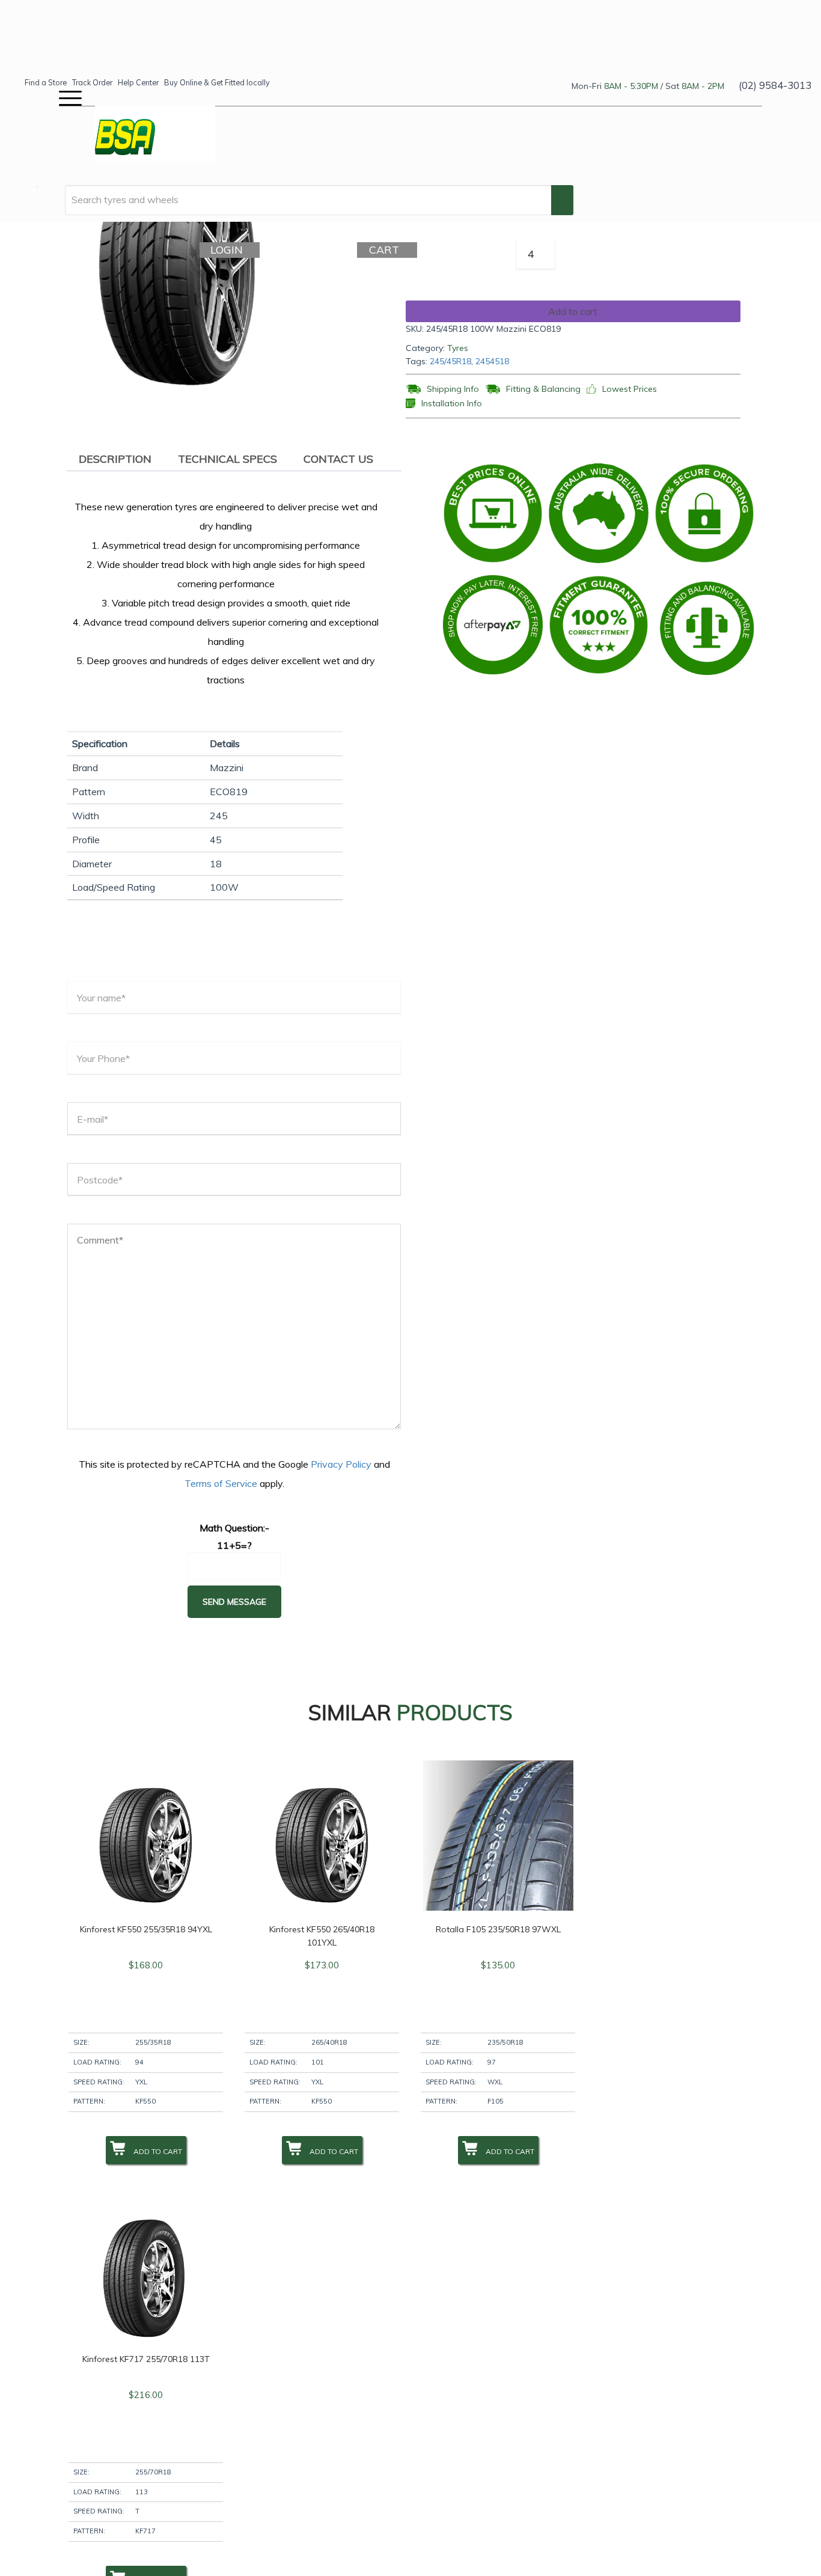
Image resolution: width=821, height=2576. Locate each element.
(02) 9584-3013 (775, 85)
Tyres (458, 348)
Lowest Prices (630, 389)
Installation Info (452, 404)
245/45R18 (450, 361)
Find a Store (46, 82)
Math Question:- (234, 1528)
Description (115, 459)
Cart (388, 250)
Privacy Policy (341, 1464)
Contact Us (338, 459)
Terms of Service (221, 1483)
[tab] (115, 459)
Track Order (92, 82)
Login (230, 250)
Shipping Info (453, 389)
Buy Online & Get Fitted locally (217, 82)
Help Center (138, 82)
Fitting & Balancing (543, 389)
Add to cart (573, 311)
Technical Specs (227, 459)
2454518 (492, 361)
